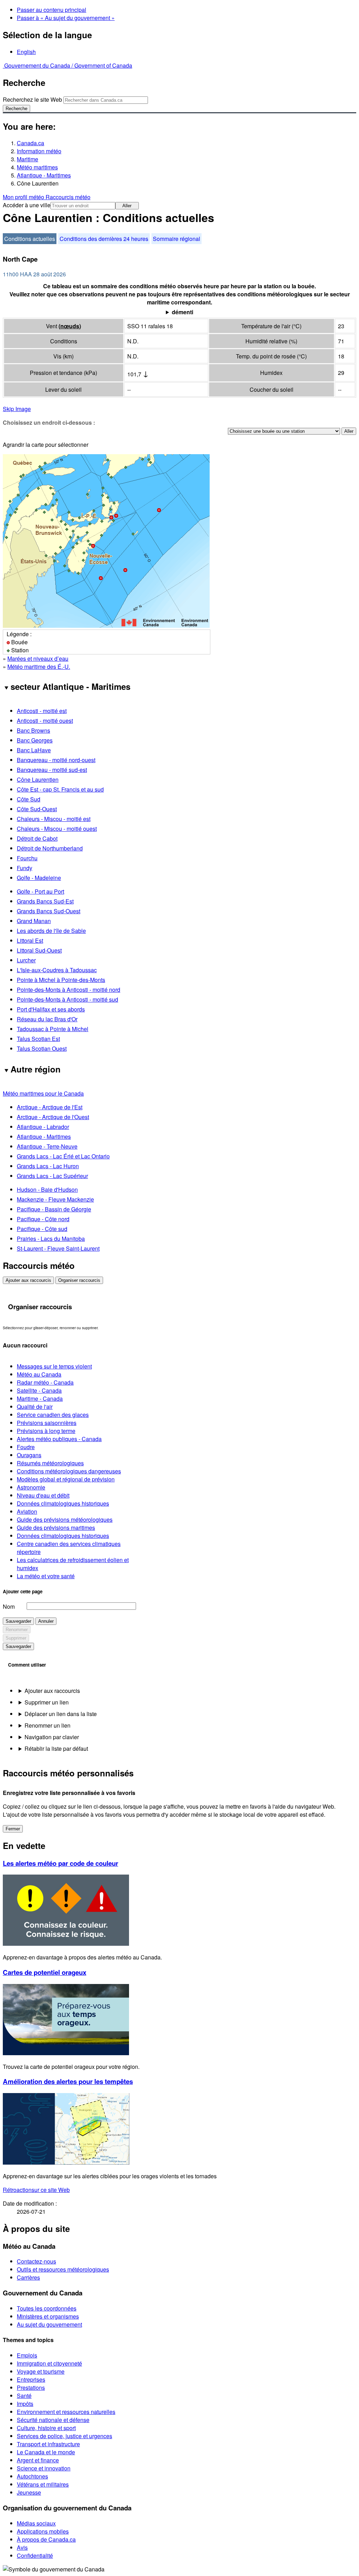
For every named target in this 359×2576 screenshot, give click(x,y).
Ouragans (29, 1455)
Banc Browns (33, 730)
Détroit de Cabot (37, 838)
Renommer (17, 1630)
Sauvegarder (18, 1621)
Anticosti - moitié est (42, 711)
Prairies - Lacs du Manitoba (51, 1239)
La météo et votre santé (46, 1576)
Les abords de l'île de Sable (51, 931)
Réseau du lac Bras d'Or (47, 1019)
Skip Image (17, 409)
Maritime (28, 159)
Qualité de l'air (35, 1407)
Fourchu (27, 858)
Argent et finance (38, 2460)
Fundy (25, 868)
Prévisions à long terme (46, 1431)
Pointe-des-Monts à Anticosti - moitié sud (67, 999)
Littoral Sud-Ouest (39, 950)
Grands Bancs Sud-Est (45, 901)
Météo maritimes (37, 167)
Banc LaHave (34, 750)
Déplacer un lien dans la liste (61, 1714)
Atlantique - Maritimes (44, 175)
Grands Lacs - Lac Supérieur (52, 1176)
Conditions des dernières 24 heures (104, 239)
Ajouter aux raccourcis (28, 1280)
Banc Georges (35, 740)
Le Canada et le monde (46, 2452)
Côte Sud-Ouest (37, 809)
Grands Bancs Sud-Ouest (49, 911)
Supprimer (16, 1638)
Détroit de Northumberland (50, 848)
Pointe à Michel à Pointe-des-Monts (61, 980)
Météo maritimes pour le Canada (43, 1093)
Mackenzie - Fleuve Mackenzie (55, 1199)
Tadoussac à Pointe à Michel (53, 1029)
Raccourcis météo (68, 197)
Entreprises (31, 2379)
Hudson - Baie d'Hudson (47, 1189)
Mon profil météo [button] (24, 197)
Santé (24, 2396)
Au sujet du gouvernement (49, 2324)
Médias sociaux (36, 2523)
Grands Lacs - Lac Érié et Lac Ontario (63, 1156)
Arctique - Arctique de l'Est (50, 1107)
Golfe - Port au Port (40, 891)
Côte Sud (29, 799)
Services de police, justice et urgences (65, 2436)
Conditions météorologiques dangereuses (69, 1471)
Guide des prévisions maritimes (56, 1528)
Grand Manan (34, 921)
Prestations (31, 2387)
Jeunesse (29, 2492)
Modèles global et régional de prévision (66, 1479)
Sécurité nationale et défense (53, 2420)
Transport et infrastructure (48, 2444)
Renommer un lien (48, 1725)
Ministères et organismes (48, 2316)
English (26, 52)
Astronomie (31, 1487)
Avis (22, 2547)
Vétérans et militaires (43, 2484)
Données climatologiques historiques (63, 1503)
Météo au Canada (39, 1374)
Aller (127, 206)
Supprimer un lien (47, 1702)
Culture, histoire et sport (46, 2428)
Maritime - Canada (40, 1398)
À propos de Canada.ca (46, 2539)
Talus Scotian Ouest (42, 1048)
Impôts (25, 2404)
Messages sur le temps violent (54, 1366)
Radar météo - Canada (45, 1382)
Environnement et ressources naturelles (66, 2412)
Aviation (27, 1511)
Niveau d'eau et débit (43, 1495)
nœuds (70, 326)
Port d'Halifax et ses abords (51, 1009)
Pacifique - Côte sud (42, 1229)
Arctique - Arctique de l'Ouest (53, 1117)
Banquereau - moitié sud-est (52, 770)
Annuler (46, 1621)
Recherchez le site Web (32, 99)
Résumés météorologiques (50, 1463)
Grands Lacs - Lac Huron (48, 1166)
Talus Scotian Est (38, 1039)
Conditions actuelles (30, 239)
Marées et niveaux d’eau (38, 658)
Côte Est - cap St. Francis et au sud (60, 789)
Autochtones (32, 2476)
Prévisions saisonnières (47, 1423)
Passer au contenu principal (52, 10)
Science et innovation (44, 2468)
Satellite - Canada (39, 1390)
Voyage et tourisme (41, 2371)
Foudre (26, 1447)
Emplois (27, 2355)
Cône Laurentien (38, 779)
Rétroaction (36, 2190)
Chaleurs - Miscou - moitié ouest (57, 829)
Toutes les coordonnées (47, 2308)
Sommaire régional (177, 239)
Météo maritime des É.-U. (39, 667)
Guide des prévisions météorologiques (65, 1519)
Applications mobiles (43, 2531)
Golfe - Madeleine (39, 878)
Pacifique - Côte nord (43, 1219)
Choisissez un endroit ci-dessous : (49, 422)
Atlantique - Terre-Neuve (47, 1146)
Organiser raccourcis (79, 1280)
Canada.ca (31, 143)
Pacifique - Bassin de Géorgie (54, 1209)
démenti (182, 312)
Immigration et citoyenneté (49, 2363)
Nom (9, 1606)
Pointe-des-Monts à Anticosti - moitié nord (69, 990)
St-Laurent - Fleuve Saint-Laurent (58, 1248)
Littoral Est (30, 940)
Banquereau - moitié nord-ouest (56, 760)
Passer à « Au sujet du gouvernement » (66, 18)
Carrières (28, 2277)
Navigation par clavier (52, 1737)
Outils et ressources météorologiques (63, 2269)
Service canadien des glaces (53, 1415)
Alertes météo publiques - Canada (59, 1439)
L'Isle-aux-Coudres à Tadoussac (57, 970)
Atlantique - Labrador (43, 1127)
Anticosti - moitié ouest (45, 721)
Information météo (39, 151)
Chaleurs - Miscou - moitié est (54, 819)
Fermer (13, 1829)
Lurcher (26, 960)
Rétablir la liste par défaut (56, 1748)
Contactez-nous (36, 2261)
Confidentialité (35, 2555)
